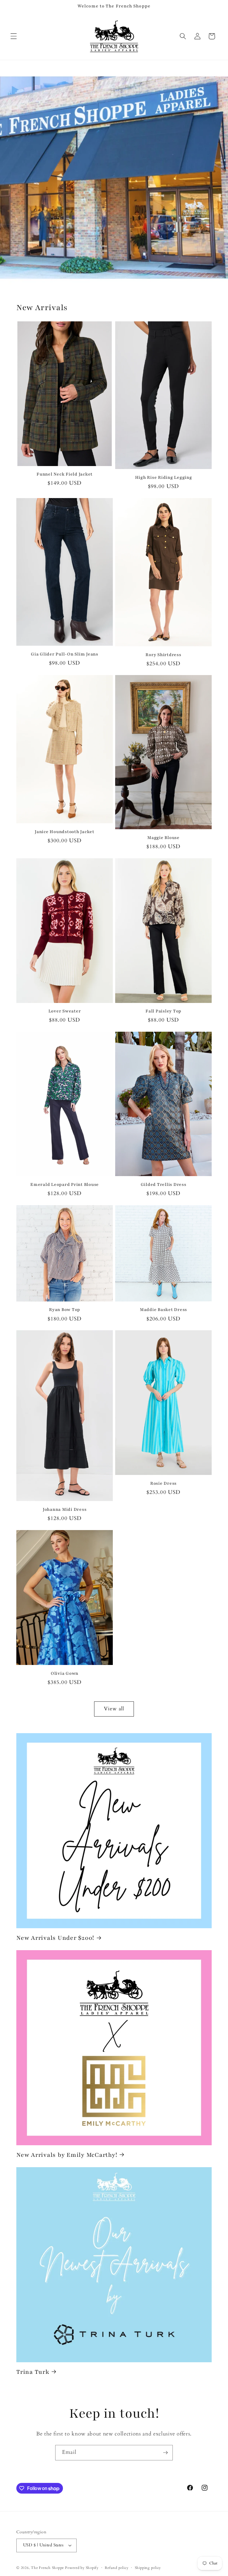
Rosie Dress (163, 1483)
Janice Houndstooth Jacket (65, 832)
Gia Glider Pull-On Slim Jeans (65, 654)
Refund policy (117, 2568)
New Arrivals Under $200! (55, 1938)
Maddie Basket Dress (163, 1310)
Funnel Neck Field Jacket (65, 474)
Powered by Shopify (82, 2568)
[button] (14, 36)
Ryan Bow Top (65, 1310)
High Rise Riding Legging (164, 477)
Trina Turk (33, 2372)
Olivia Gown (65, 1673)
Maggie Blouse (163, 838)
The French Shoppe (47, 2568)
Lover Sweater (65, 1011)
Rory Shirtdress (163, 655)
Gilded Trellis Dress (164, 1185)
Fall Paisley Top (163, 1011)
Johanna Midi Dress (65, 1509)
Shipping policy (148, 2568)
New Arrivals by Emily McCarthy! (67, 2155)
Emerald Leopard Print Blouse (65, 1185)
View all (114, 1709)
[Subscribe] (165, 2453)
